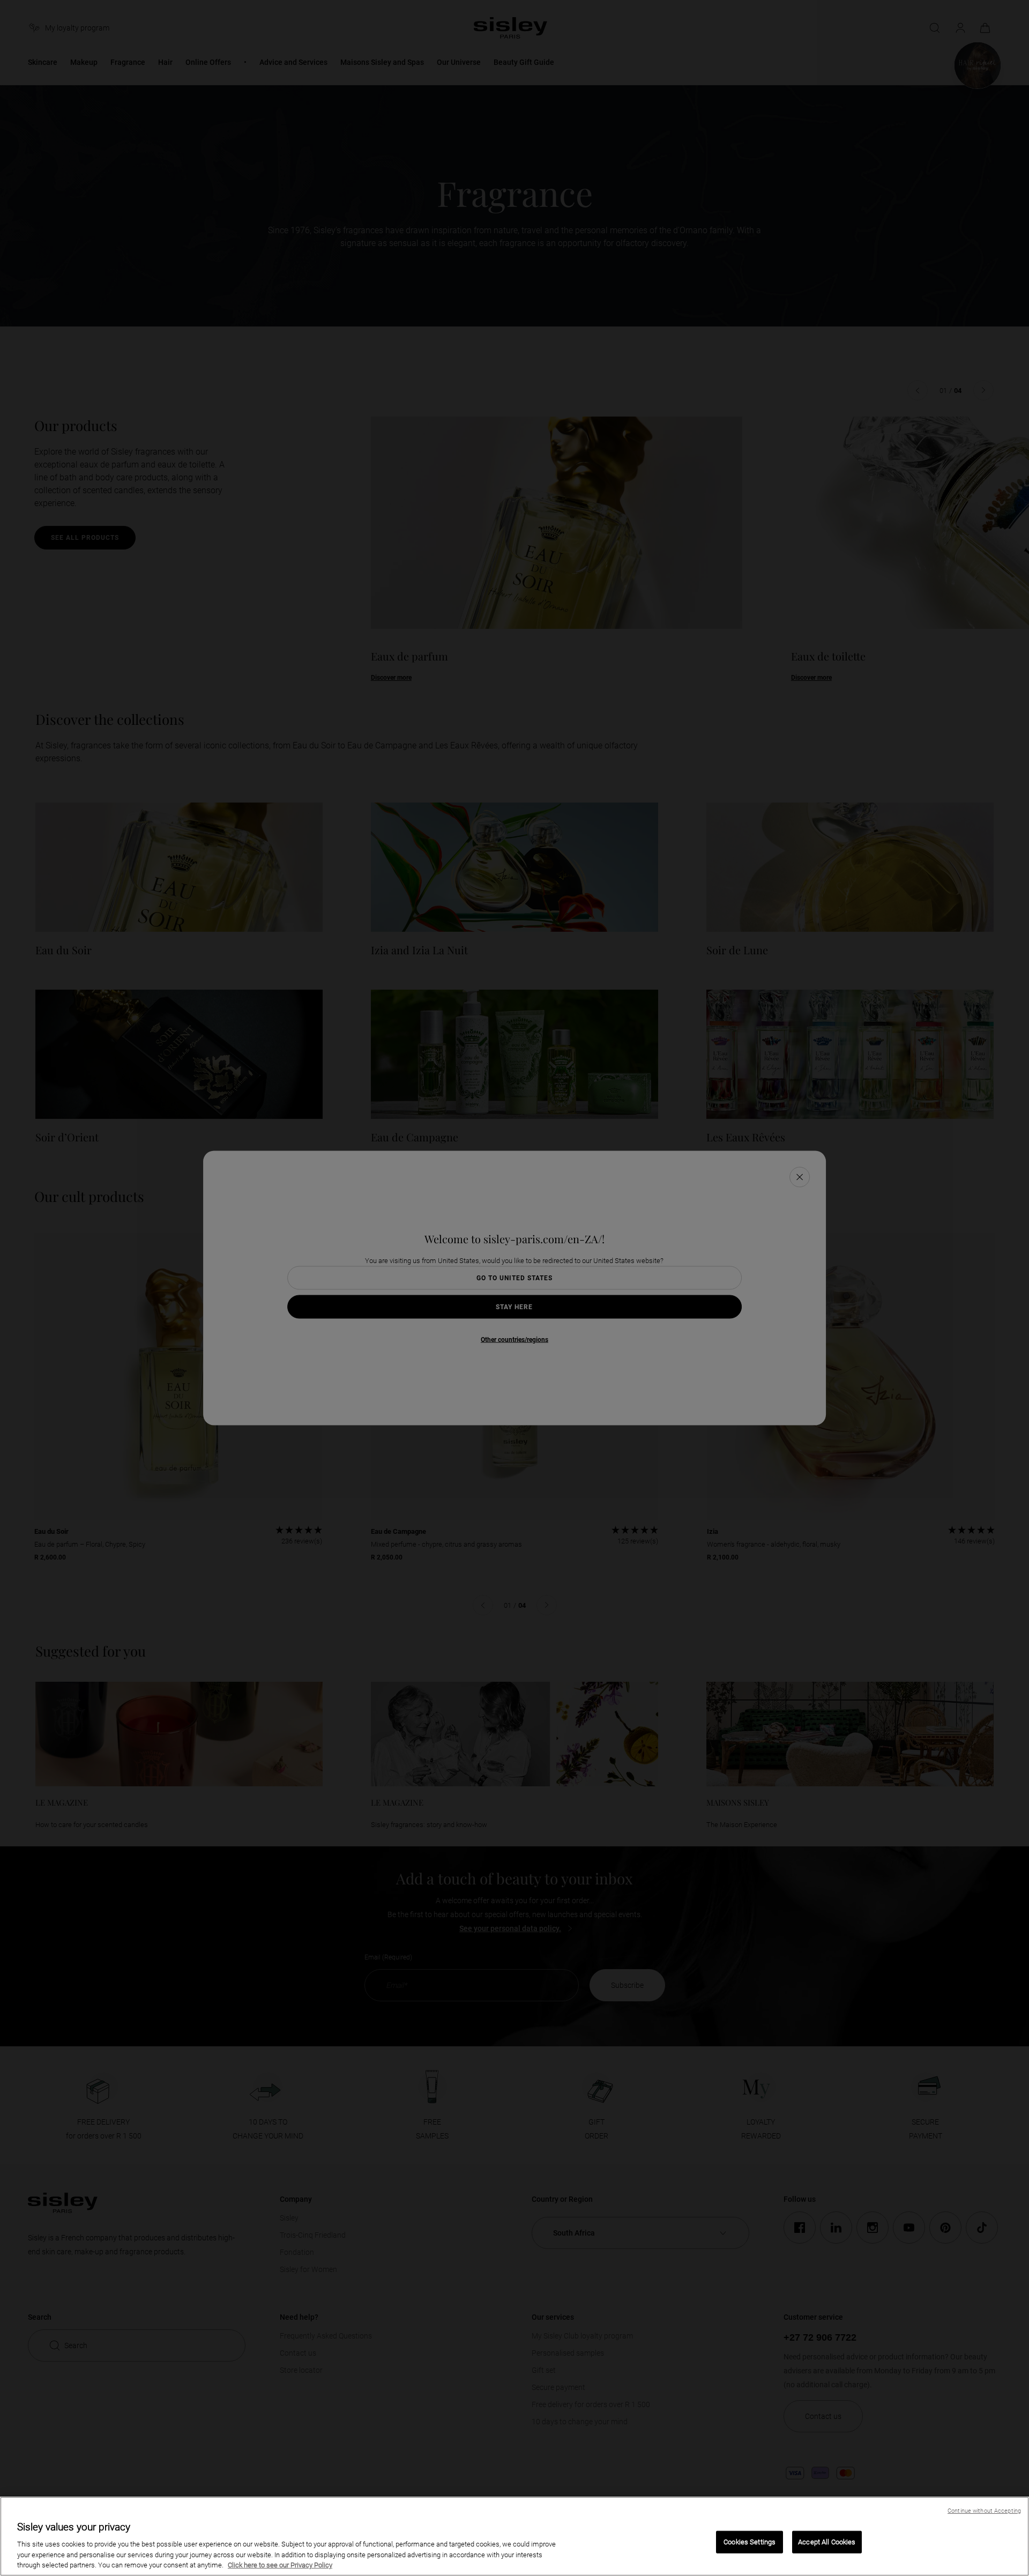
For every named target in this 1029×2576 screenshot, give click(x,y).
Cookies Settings (750, 2542)
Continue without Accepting (984, 2511)
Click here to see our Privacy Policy (280, 2565)
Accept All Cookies (827, 2542)
